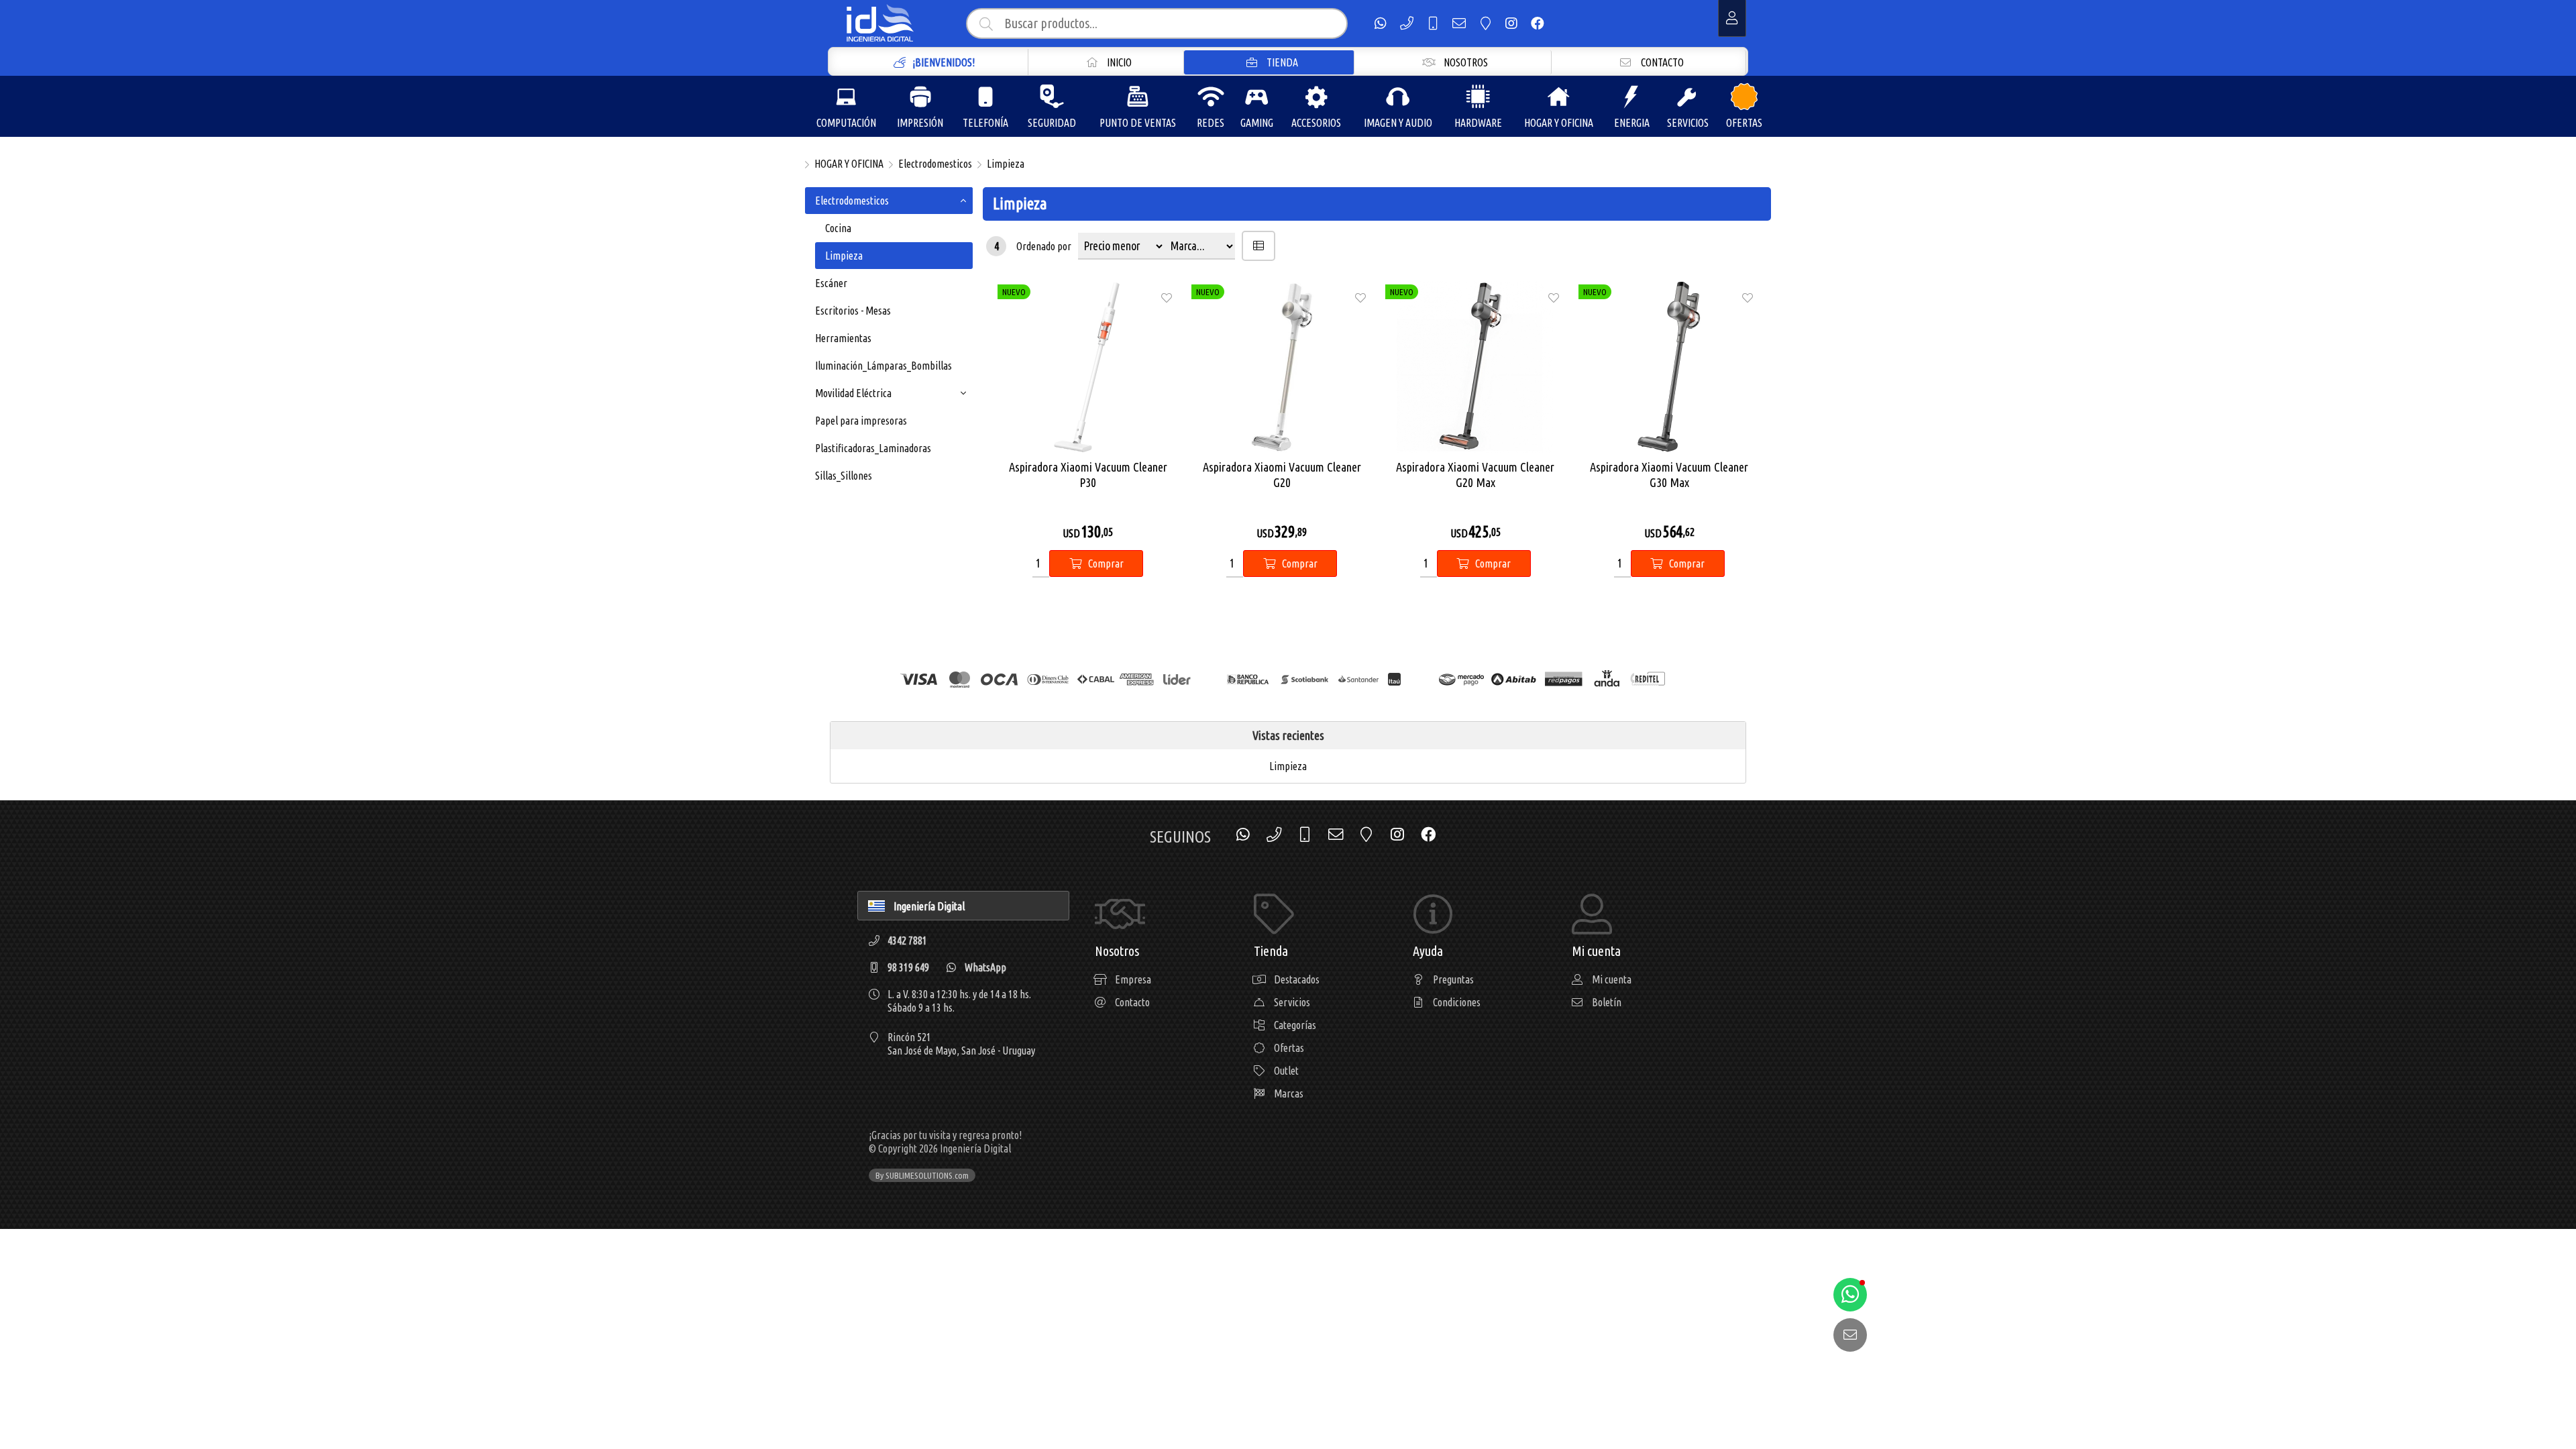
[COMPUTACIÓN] (846, 97)
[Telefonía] (985, 97)
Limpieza (1006, 164)
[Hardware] (1478, 97)
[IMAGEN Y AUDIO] (1398, 97)
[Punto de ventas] (1138, 97)
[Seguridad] (1052, 97)
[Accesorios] (1316, 97)
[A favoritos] (1167, 297)
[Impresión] (920, 97)
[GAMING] (1256, 97)
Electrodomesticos (935, 164)
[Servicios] (1688, 97)
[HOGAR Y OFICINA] (1558, 97)
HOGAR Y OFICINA (849, 164)
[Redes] (1211, 97)
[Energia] (1631, 97)
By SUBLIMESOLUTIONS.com (922, 1175)
